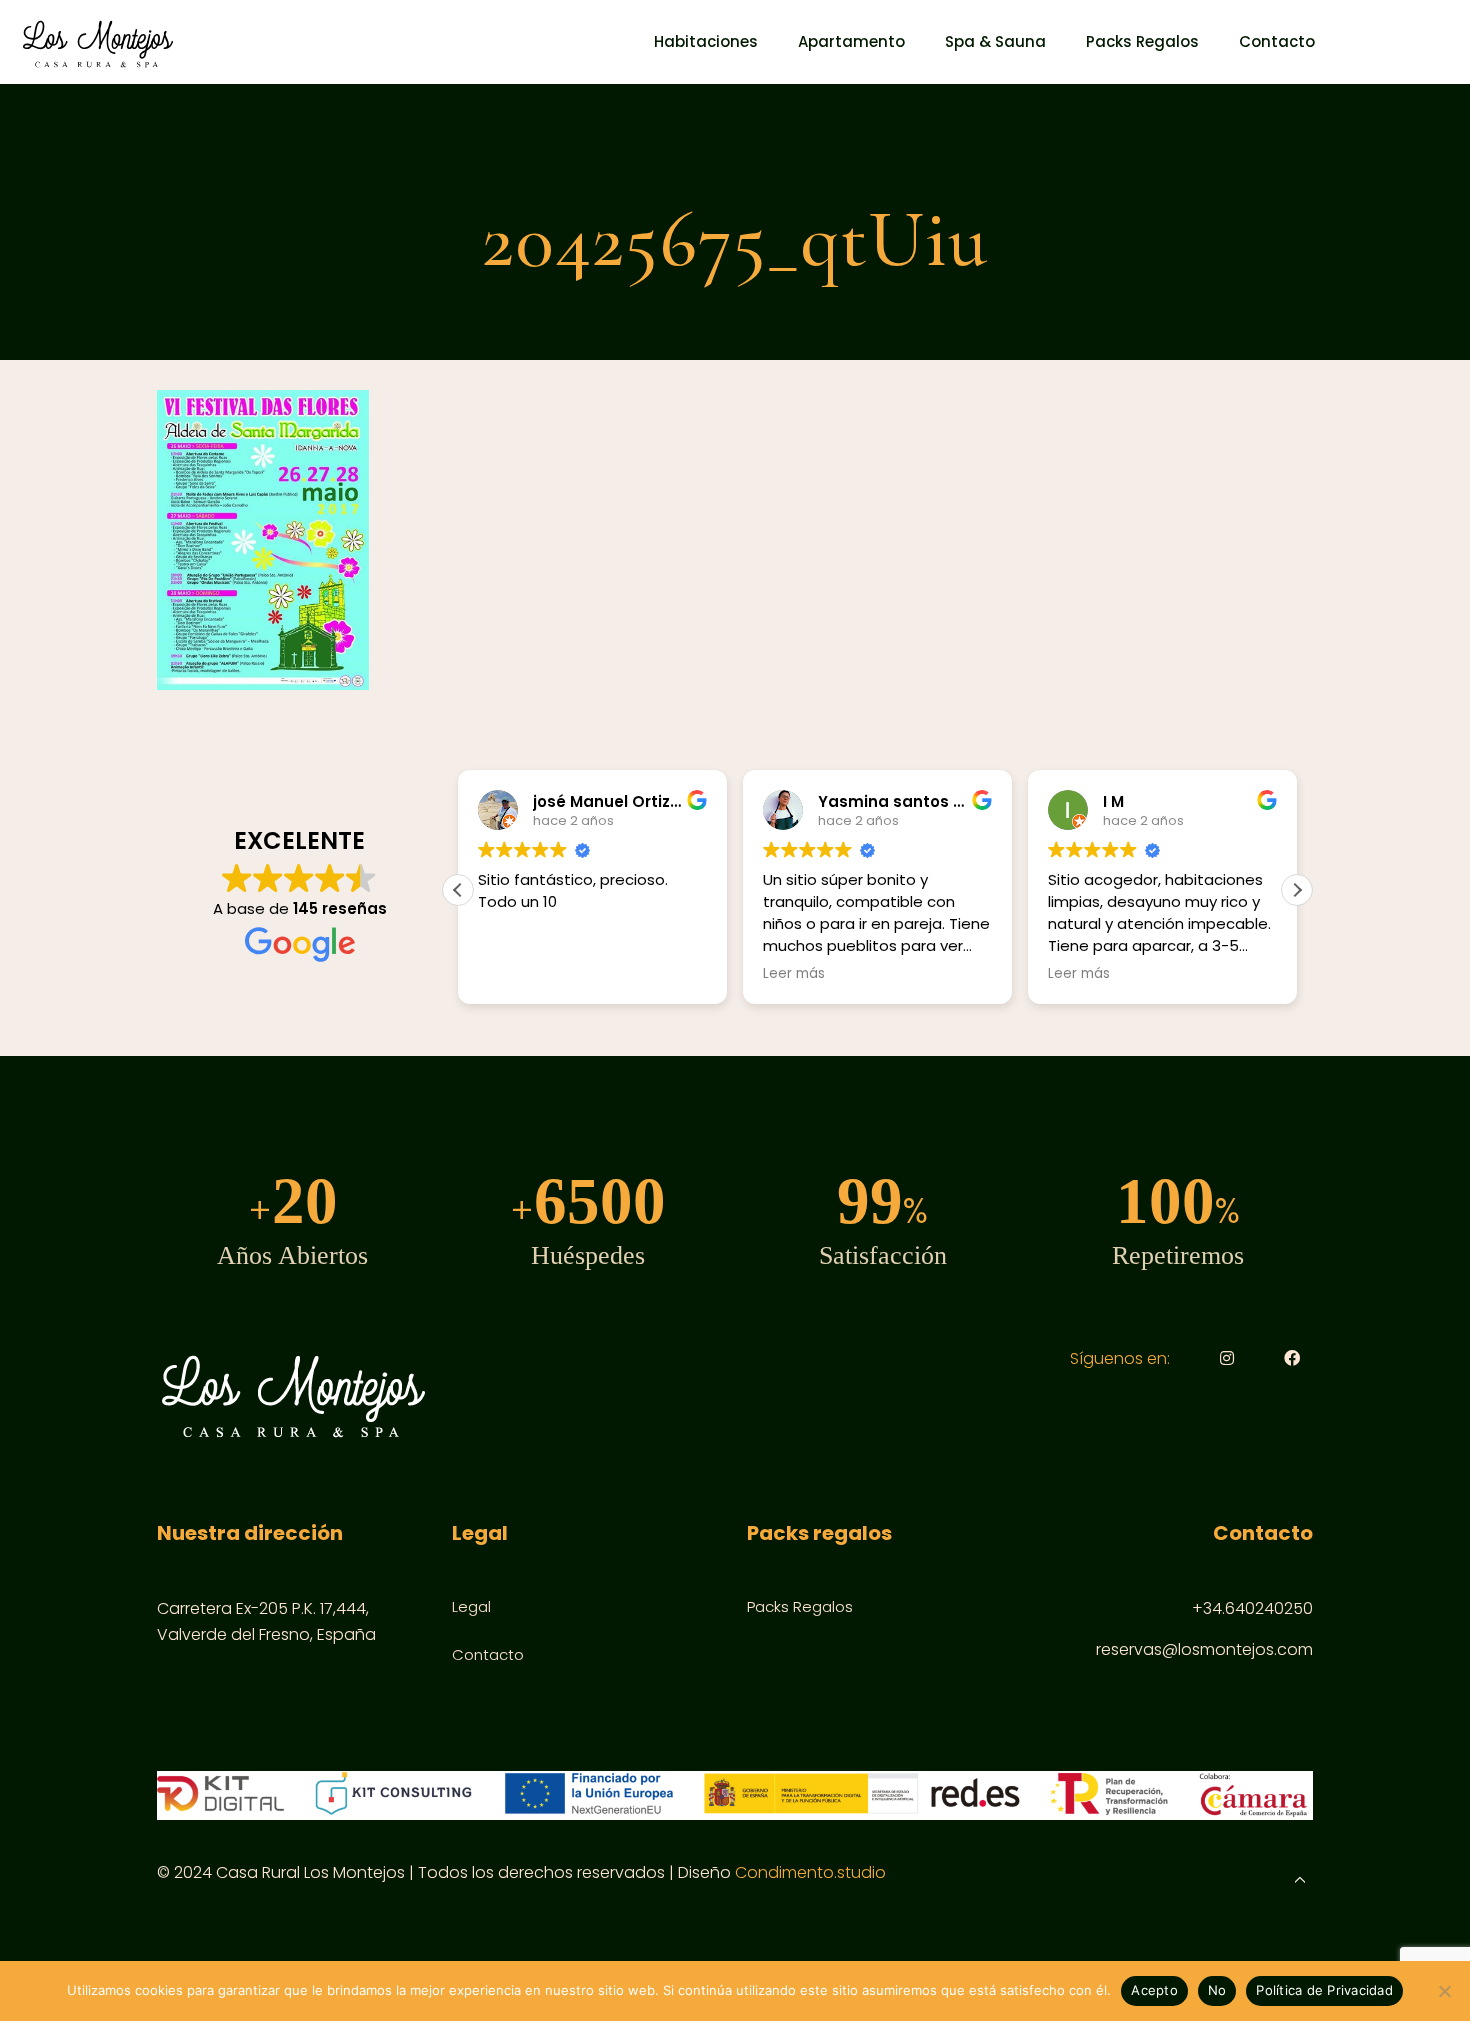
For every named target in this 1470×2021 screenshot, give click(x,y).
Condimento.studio (810, 1872)
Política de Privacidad (1324, 1990)
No (1217, 1990)
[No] (1445, 1991)
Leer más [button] (794, 974)
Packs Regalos (800, 1606)
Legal (471, 1606)
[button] (1297, 890)
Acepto (1154, 1990)
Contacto (488, 1654)
